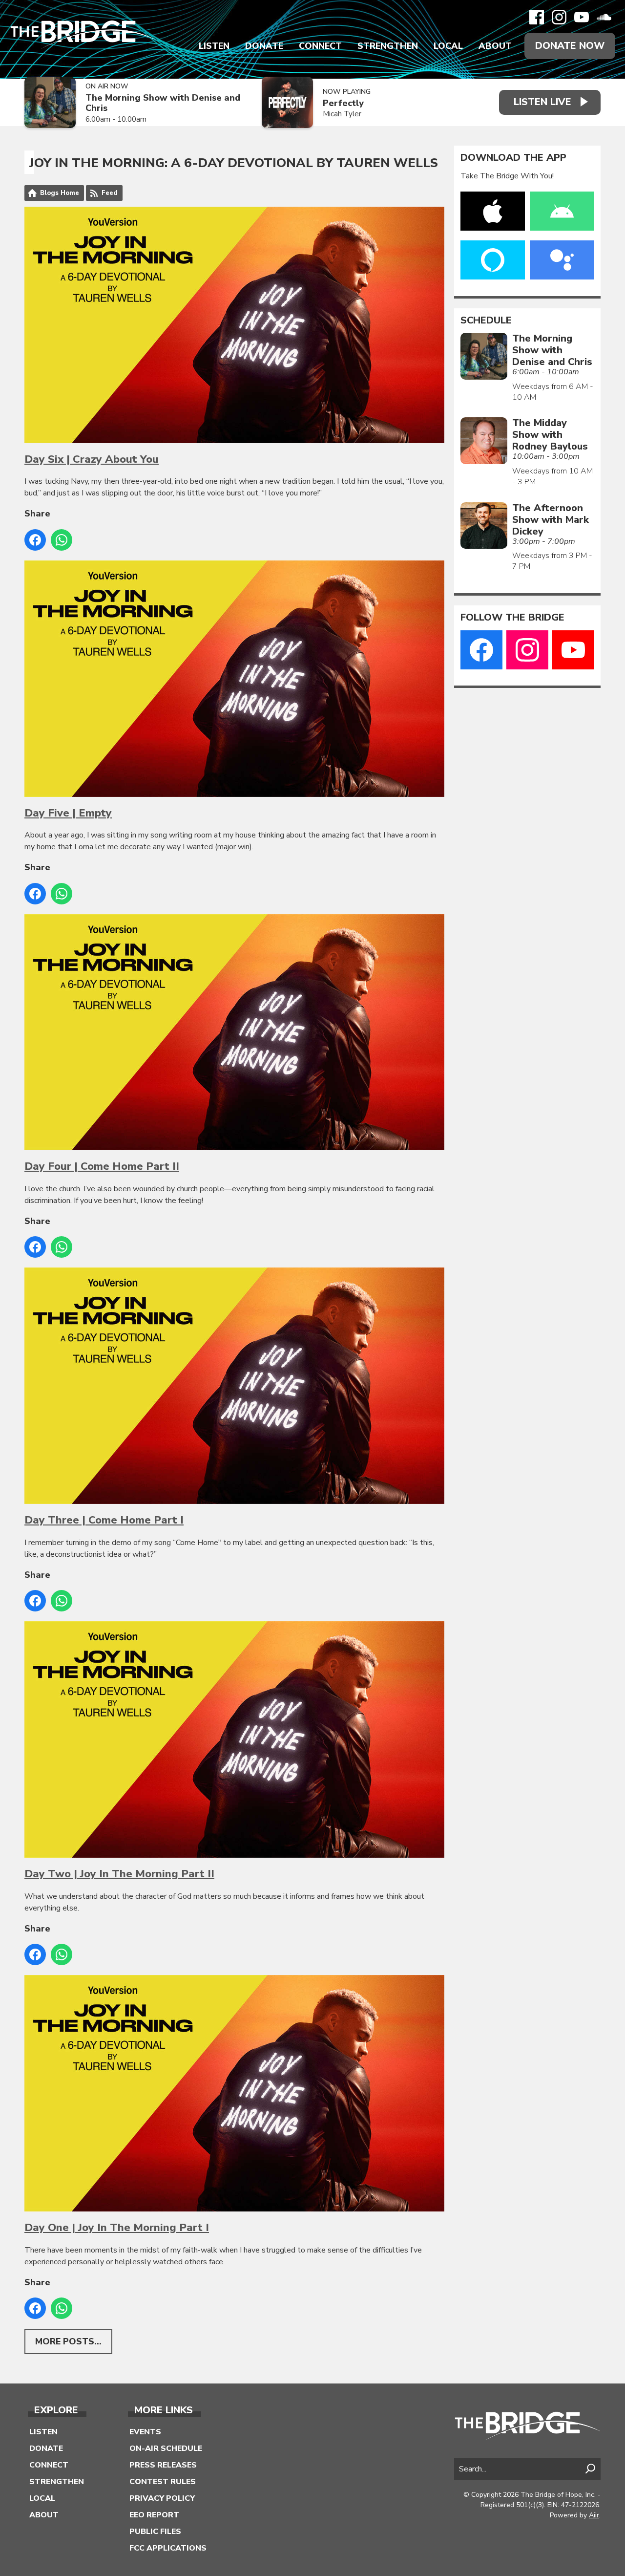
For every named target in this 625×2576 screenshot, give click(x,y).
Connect (320, 46)
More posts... (68, 2341)
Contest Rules (163, 2482)
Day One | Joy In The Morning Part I (117, 2228)
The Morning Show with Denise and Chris (163, 103)
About (495, 46)
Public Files (155, 2532)
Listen (214, 46)
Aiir (594, 2515)
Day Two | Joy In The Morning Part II (119, 1874)
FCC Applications (168, 2548)
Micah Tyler (342, 114)
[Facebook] (537, 17)
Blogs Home (60, 193)
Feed (110, 193)
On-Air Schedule (166, 2448)
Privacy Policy (162, 2498)
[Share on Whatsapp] (62, 540)
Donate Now (570, 46)
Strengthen (388, 46)
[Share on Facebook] (35, 540)
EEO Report (154, 2515)
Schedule (486, 321)
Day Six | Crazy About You (92, 459)
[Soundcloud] (604, 17)
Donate (264, 46)
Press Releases (163, 2465)
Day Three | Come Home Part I (104, 1520)
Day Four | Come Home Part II (102, 1166)
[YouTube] (582, 17)
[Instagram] (559, 17)
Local (448, 46)
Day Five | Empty (68, 813)
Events (145, 2432)
